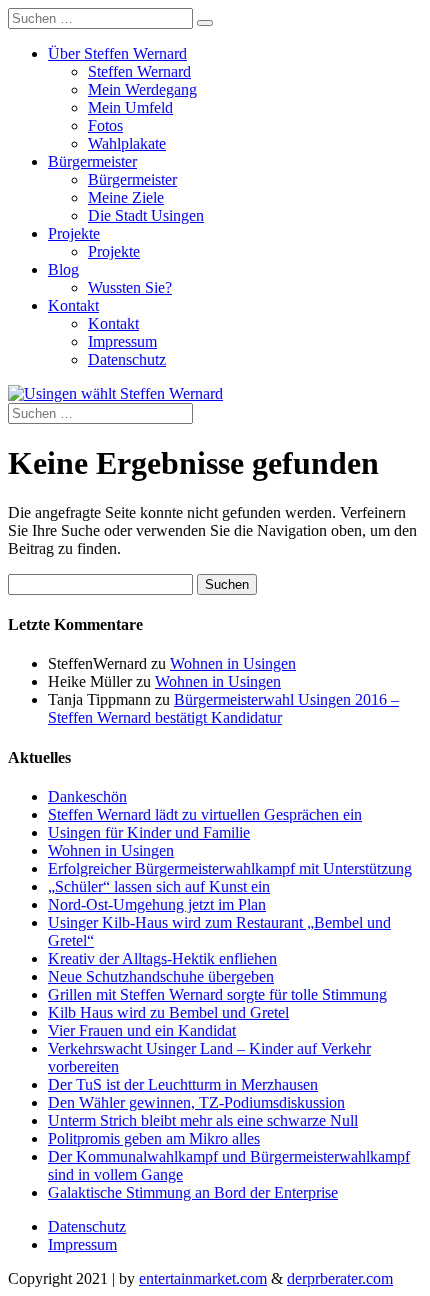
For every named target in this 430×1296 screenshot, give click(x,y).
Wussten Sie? (130, 287)
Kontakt (73, 305)
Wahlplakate (127, 143)
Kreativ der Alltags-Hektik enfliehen (162, 958)
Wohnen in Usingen (233, 663)
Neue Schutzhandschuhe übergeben (161, 976)
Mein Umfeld (130, 107)
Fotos (105, 125)
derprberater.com (340, 1278)
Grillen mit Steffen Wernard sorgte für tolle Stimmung (217, 994)
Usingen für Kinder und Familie (149, 832)
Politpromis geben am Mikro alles (154, 1138)
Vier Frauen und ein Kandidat (142, 1030)
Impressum (122, 341)
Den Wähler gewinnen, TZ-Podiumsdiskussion (196, 1102)
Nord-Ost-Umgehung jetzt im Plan (157, 904)
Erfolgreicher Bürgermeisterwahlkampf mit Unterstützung (230, 868)
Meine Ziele (126, 197)
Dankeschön (87, 796)
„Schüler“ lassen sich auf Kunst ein (159, 886)
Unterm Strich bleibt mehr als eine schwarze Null (203, 1120)
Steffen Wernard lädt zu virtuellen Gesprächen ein (205, 814)
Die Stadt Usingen (146, 215)
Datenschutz (127, 359)
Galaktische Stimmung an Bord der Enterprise (193, 1192)
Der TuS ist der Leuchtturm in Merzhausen (183, 1084)
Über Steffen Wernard (117, 53)
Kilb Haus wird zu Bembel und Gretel (168, 1012)
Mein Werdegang (142, 89)
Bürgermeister (92, 161)
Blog (63, 269)
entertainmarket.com (203, 1278)
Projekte (74, 233)
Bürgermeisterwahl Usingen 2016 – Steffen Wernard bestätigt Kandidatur (223, 708)
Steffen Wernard (139, 71)
